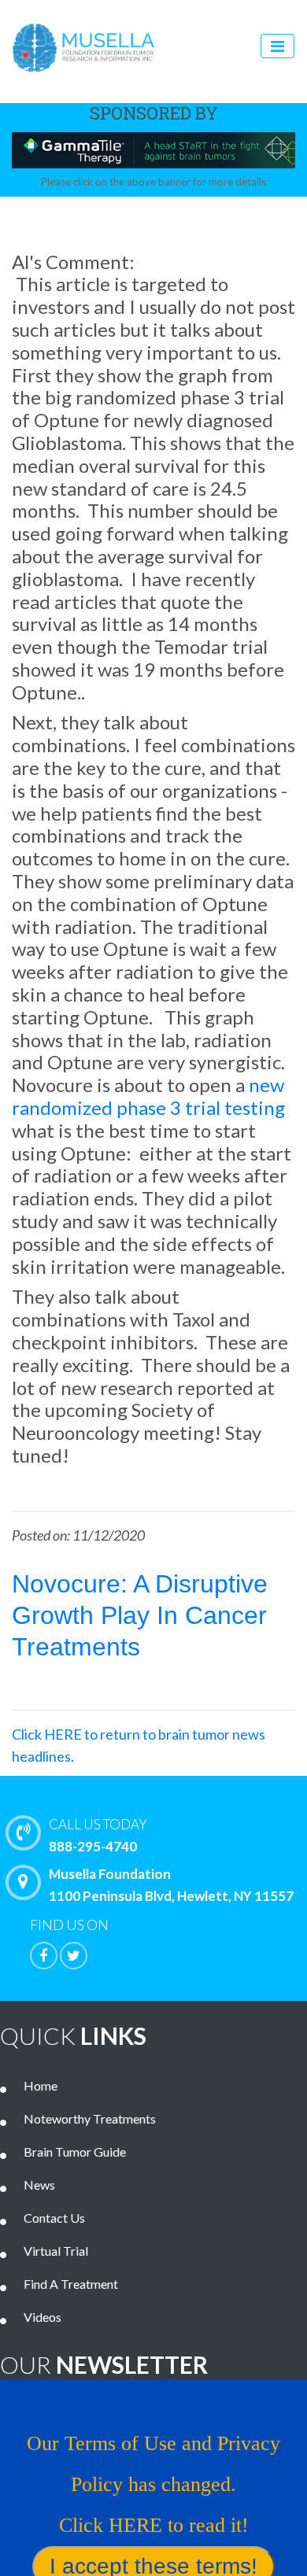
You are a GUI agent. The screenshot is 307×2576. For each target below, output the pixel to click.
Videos (43, 2317)
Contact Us (54, 2218)
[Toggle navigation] (277, 46)
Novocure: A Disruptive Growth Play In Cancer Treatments (140, 1615)
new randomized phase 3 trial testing (148, 1096)
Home (41, 2085)
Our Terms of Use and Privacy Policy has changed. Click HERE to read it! (153, 2484)
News (39, 2185)
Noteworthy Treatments (90, 2118)
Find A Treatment (71, 2284)
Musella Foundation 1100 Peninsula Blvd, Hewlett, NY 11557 (171, 1885)
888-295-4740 (98, 1835)
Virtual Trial (56, 2251)
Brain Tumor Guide (75, 2152)
